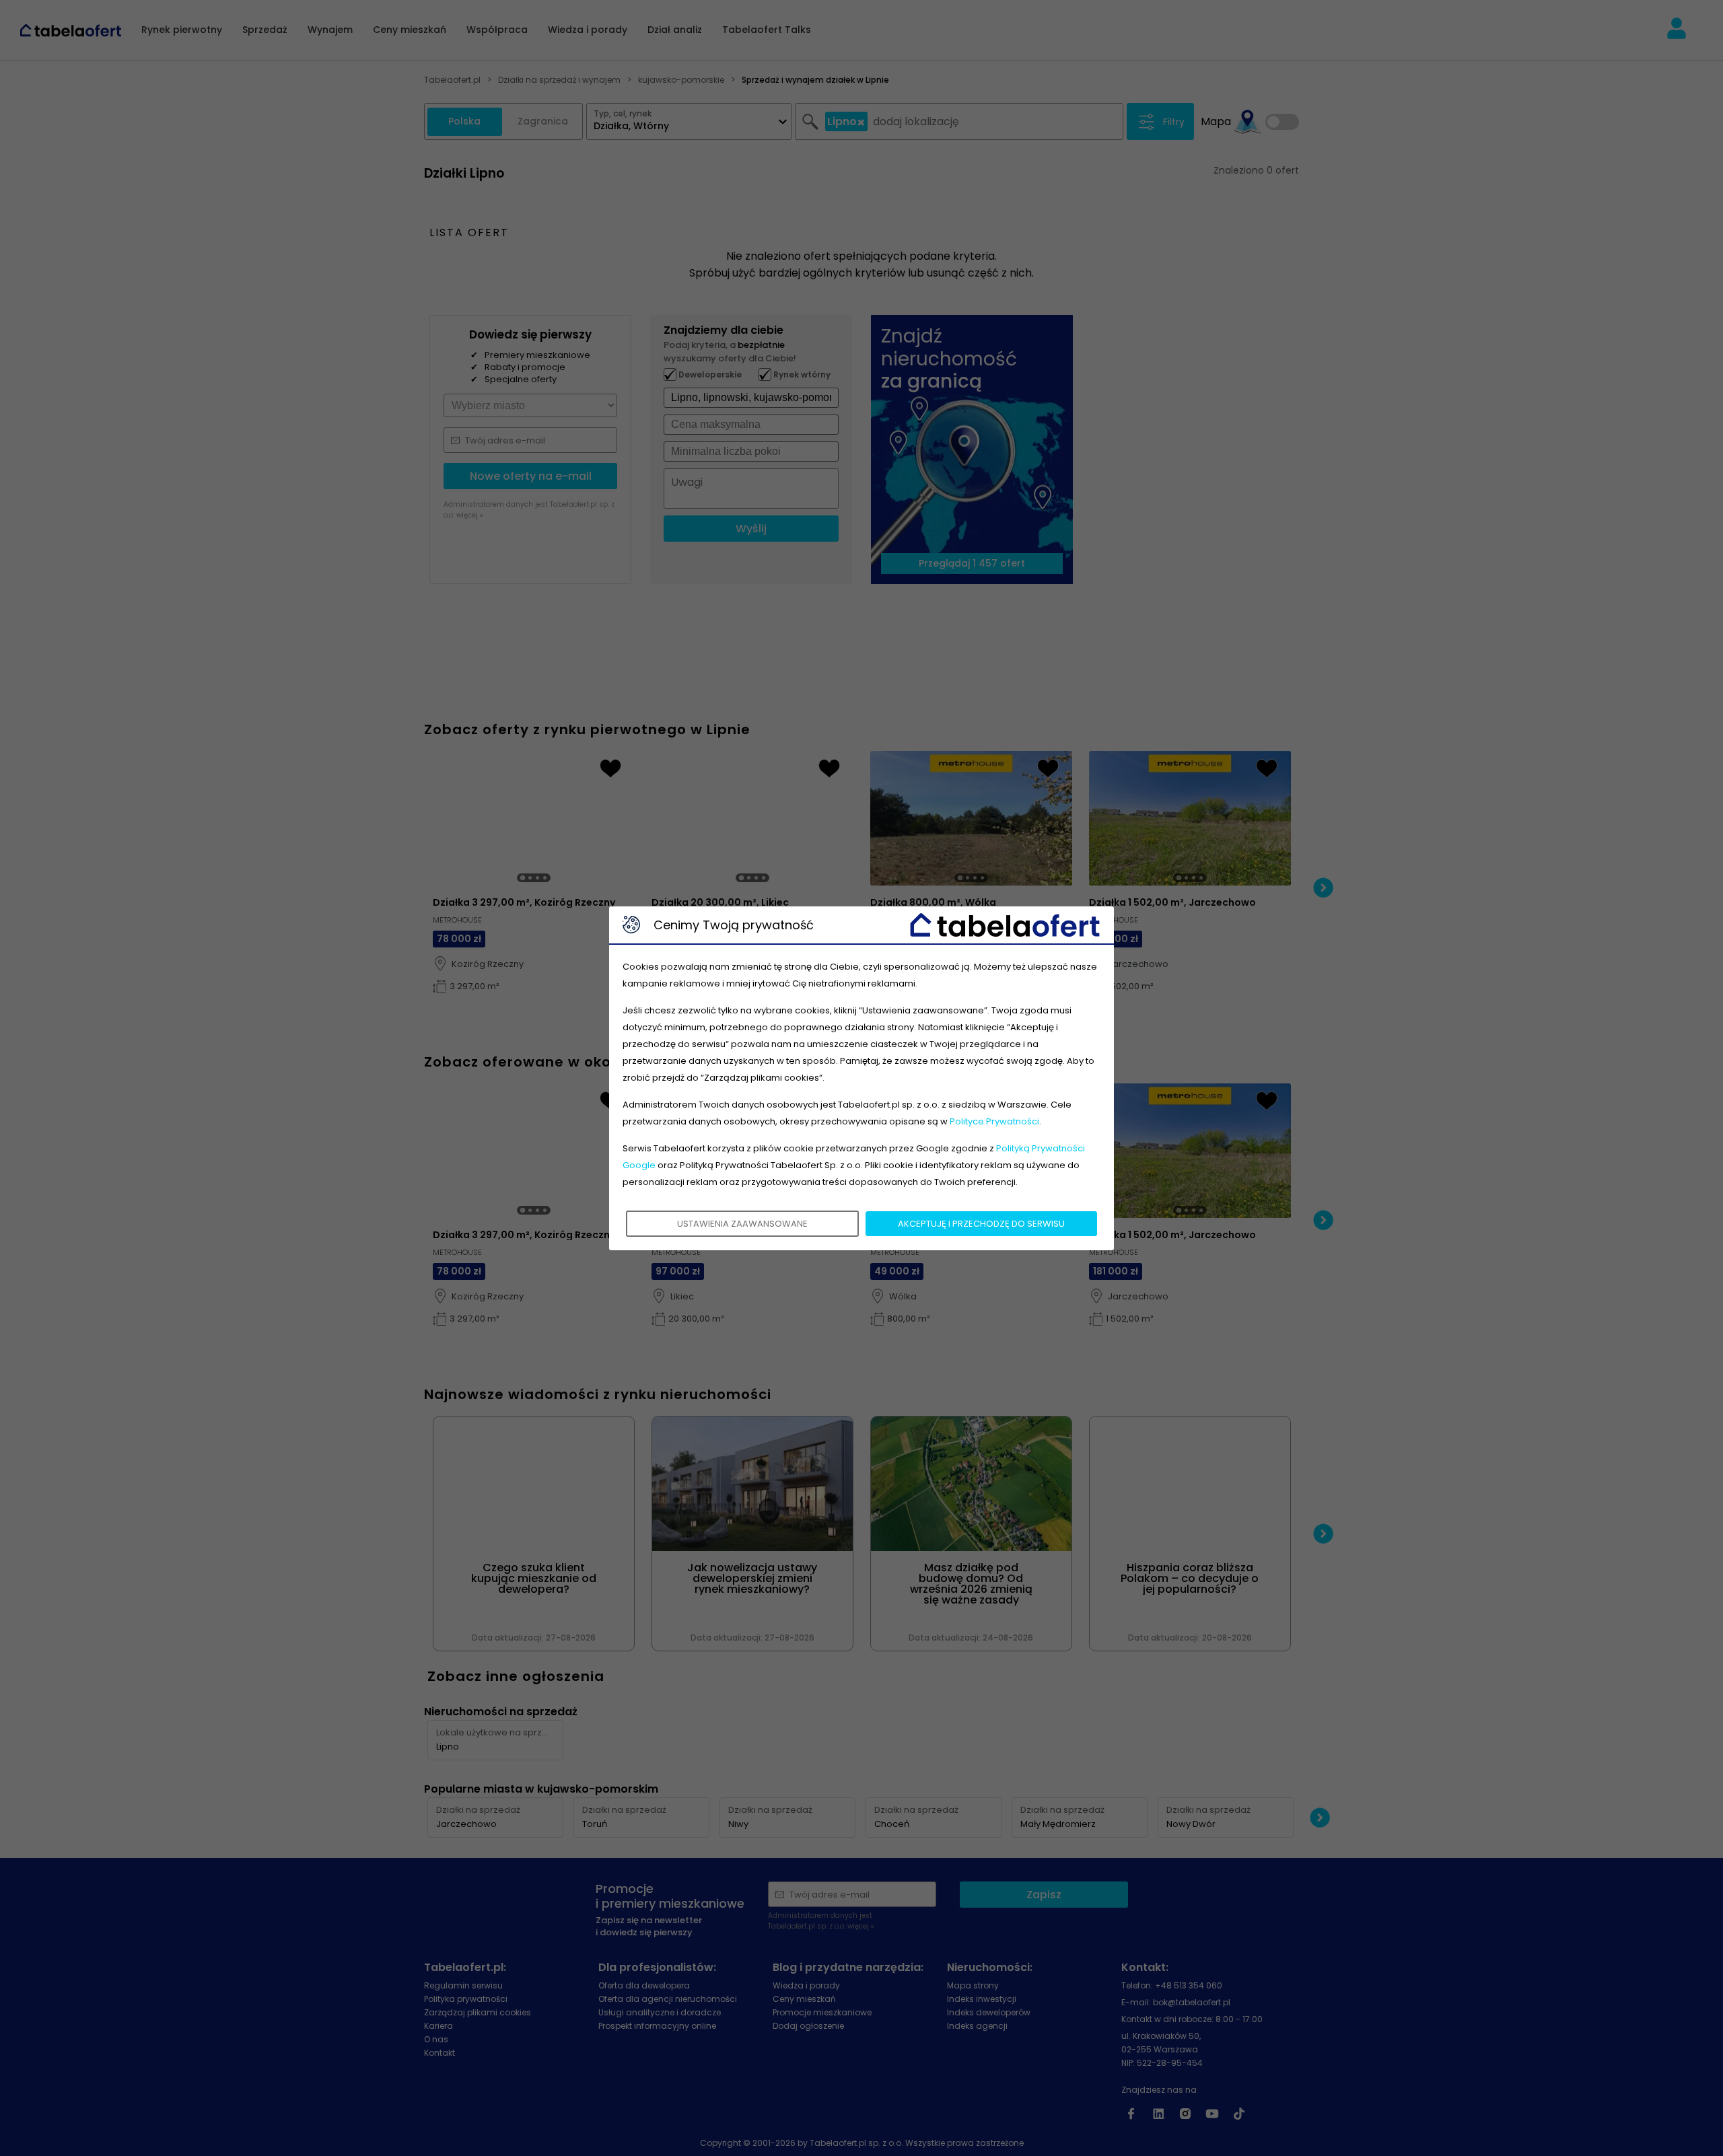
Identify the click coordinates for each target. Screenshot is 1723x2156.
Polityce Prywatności (994, 1121)
